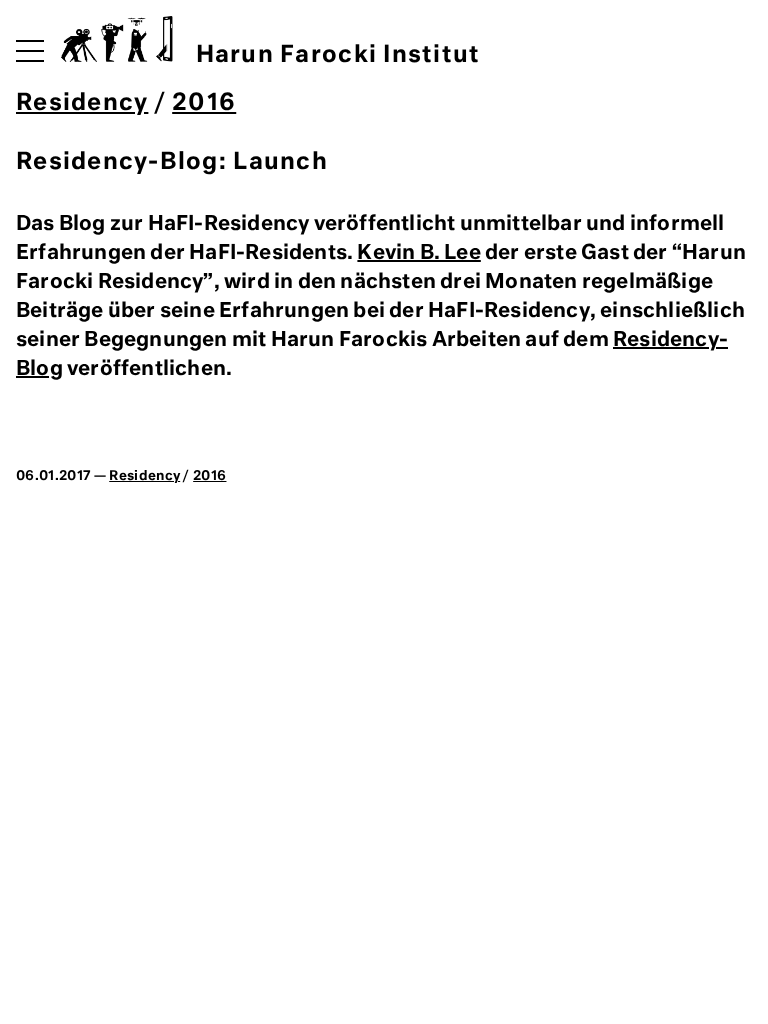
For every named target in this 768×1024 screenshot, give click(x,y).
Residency (82, 103)
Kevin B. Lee (418, 253)
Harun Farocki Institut (338, 55)
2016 (204, 103)
